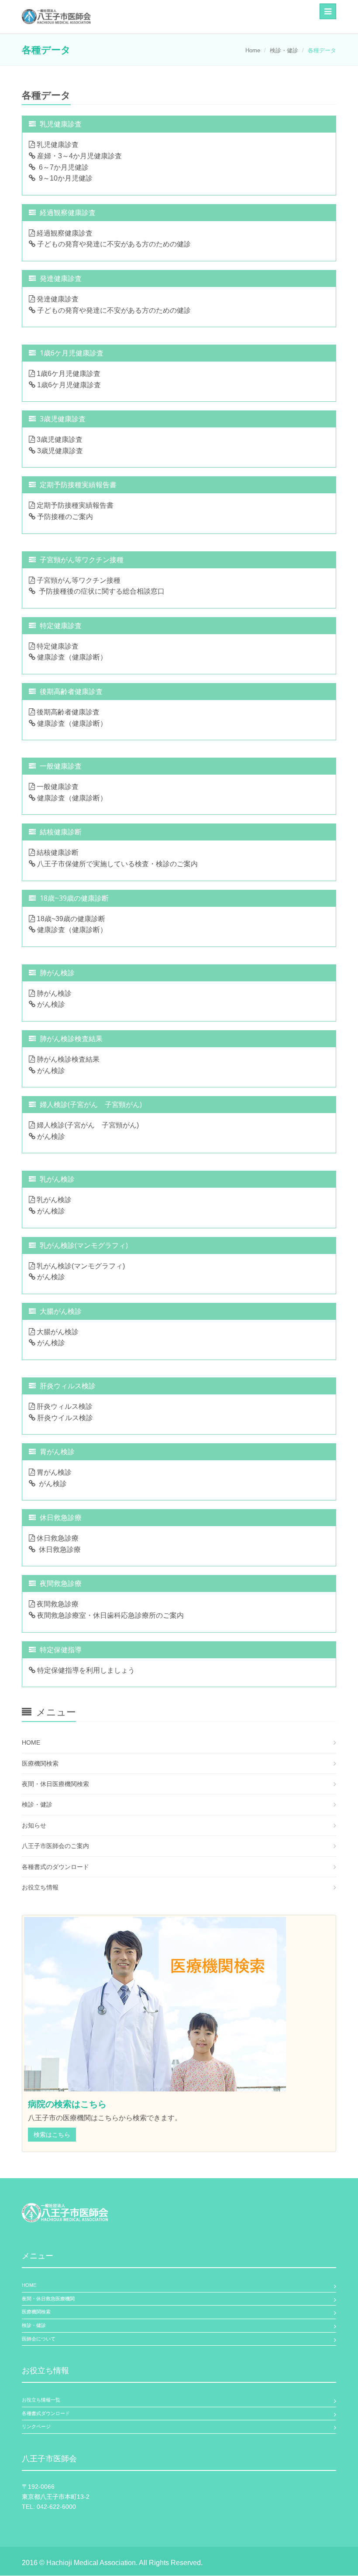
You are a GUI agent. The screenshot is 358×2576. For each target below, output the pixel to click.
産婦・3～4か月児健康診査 (79, 156)
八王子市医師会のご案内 (55, 1846)
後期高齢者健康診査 (67, 712)
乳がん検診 (53, 1200)
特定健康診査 (57, 646)
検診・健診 (284, 50)
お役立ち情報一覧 (41, 2400)
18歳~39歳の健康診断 (70, 919)
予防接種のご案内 (64, 517)
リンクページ (36, 2426)
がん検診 (50, 1004)
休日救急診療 (57, 1538)
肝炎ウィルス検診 (64, 1406)
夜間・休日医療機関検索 (55, 1784)
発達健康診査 (57, 299)
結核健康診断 (57, 852)
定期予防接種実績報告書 (74, 505)
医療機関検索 (40, 1763)
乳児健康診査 (57, 145)
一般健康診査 (57, 787)
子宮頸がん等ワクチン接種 (78, 580)
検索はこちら (52, 2135)
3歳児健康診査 (59, 439)
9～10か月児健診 (64, 178)
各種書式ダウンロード (46, 2413)
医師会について (39, 2339)
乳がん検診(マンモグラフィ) (80, 1266)
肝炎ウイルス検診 (64, 1418)
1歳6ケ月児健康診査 (68, 374)
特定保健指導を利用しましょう (85, 1670)
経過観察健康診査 (64, 233)
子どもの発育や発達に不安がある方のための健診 (113, 244)
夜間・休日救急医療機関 (48, 2299)
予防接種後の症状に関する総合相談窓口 (100, 591)
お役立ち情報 (40, 1887)
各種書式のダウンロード (55, 1867)
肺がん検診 (53, 993)
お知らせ (34, 1825)
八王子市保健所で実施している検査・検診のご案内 (117, 864)
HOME (31, 1742)
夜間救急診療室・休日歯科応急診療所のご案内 (110, 1615)
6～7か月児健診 (62, 167)
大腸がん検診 (57, 1332)
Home (253, 50)
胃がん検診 (53, 1472)
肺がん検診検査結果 (67, 1059)
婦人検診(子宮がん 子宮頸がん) (87, 1125)
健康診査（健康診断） (71, 657)
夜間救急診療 (57, 1604)
